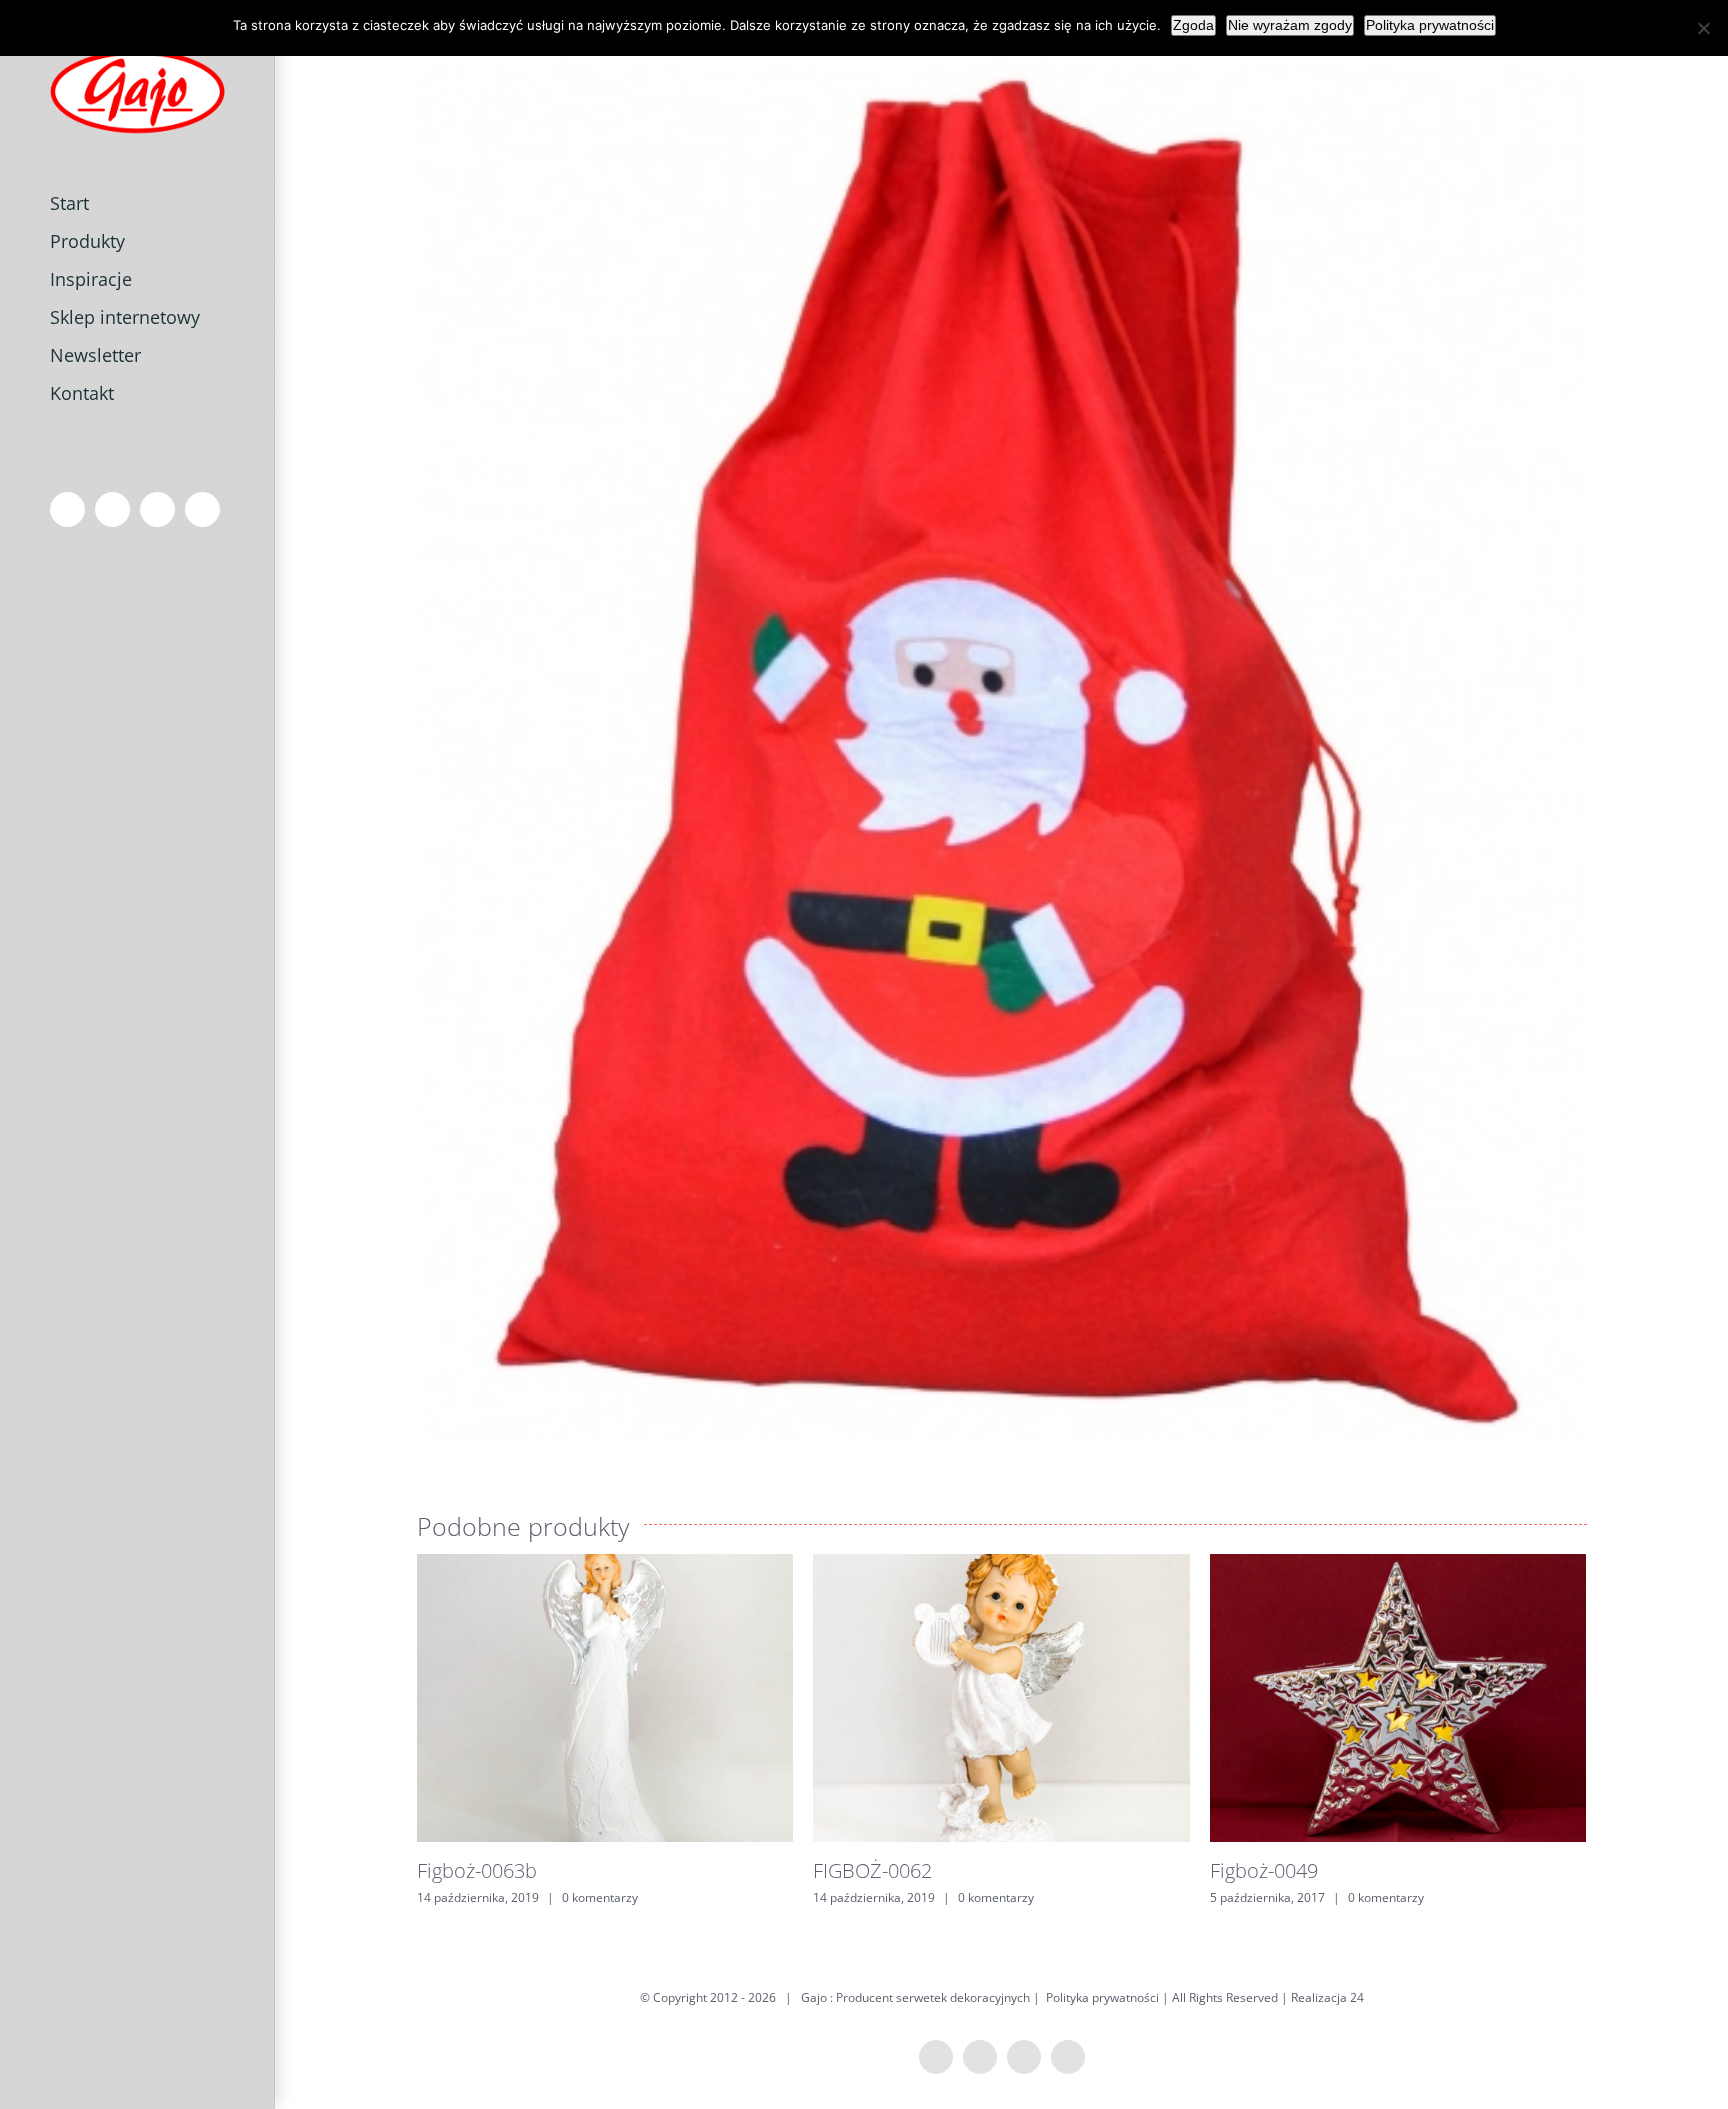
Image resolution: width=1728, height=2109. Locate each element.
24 (1357, 1997)
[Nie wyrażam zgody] (1703, 28)
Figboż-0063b (477, 1870)
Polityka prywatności (1102, 1997)
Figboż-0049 (1264, 1870)
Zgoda (1193, 25)
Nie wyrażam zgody (1290, 25)
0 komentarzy (600, 1897)
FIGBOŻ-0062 (872, 1870)
